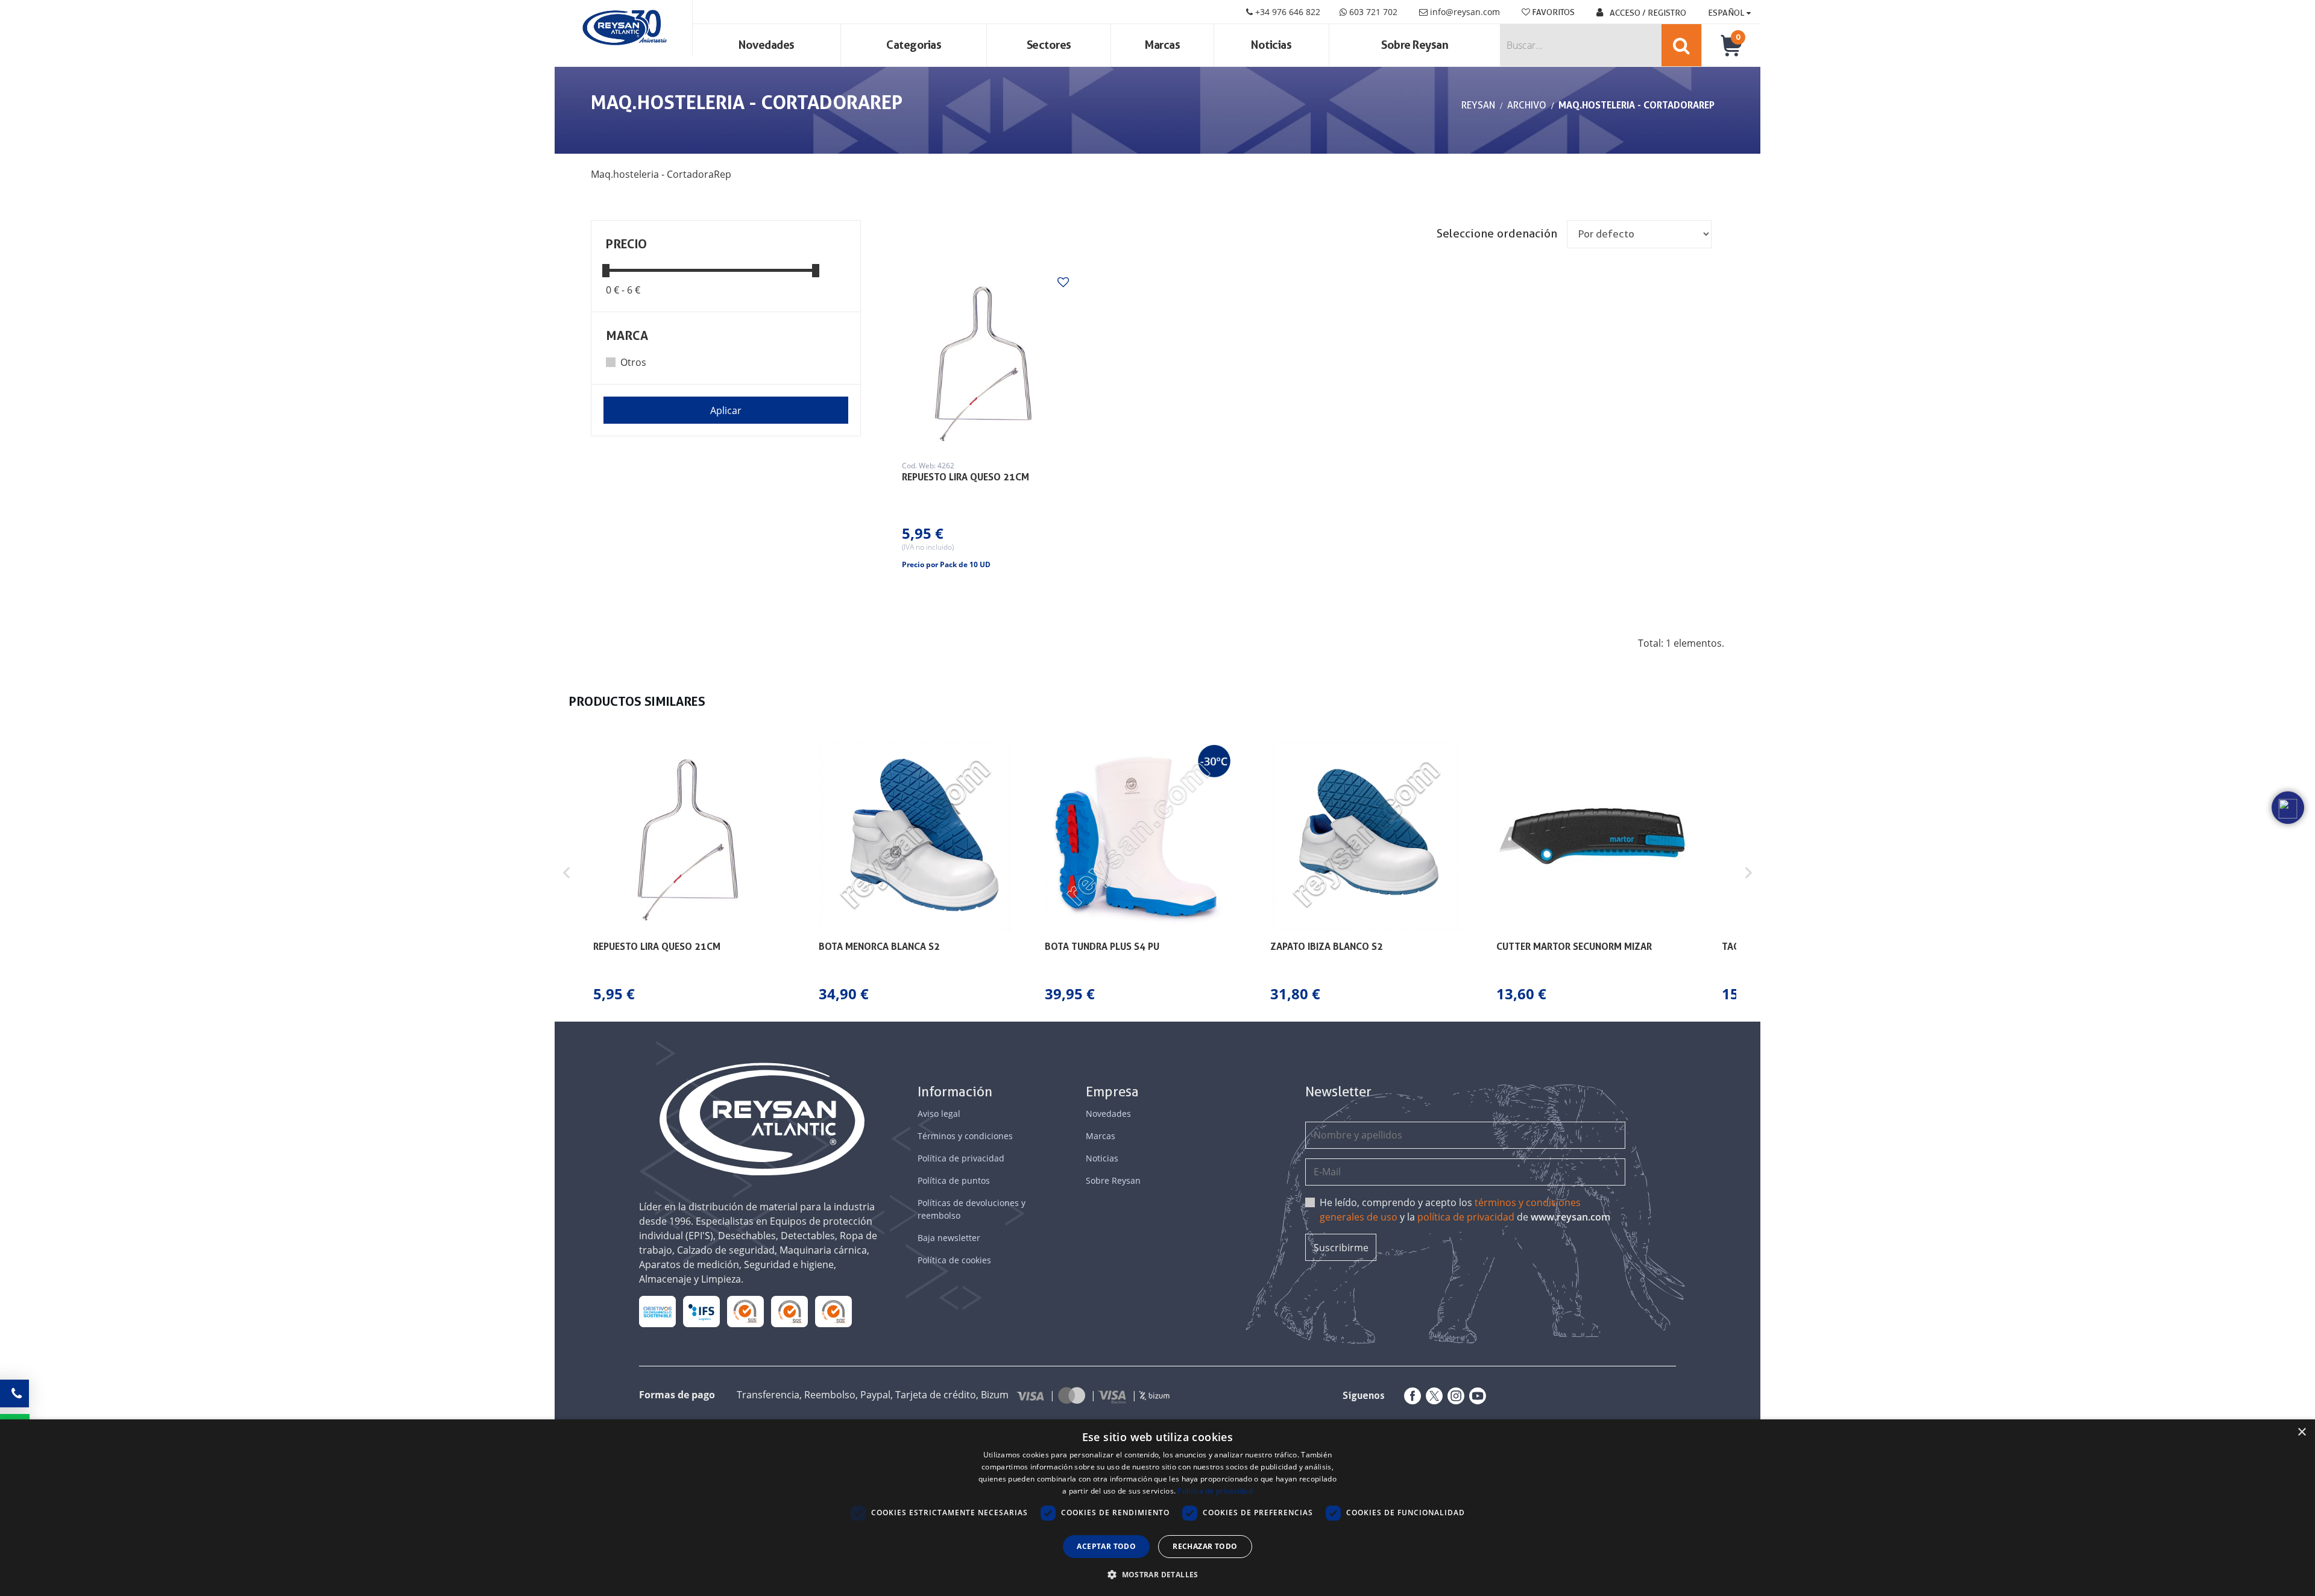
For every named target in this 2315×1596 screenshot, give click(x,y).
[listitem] (689, 872)
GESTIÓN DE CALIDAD (790, 1311)
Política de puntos (954, 1180)
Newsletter (1338, 1092)
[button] (567, 872)
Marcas (1162, 45)
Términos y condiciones (965, 1136)
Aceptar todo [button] (1106, 1546)
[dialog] (1157, 1508)
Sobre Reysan (1113, 1180)
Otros (633, 362)
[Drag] (606, 270)
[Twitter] (1432, 1396)
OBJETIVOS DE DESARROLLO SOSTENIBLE (658, 1311)
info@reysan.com (1465, 12)
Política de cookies (954, 1260)
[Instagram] (1454, 1396)
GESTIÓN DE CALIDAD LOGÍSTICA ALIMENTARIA (701, 1311)
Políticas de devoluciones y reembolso (972, 1209)
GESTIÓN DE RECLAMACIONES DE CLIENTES (745, 1311)
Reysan (1478, 105)
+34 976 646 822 (1287, 12)
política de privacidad (1466, 1217)
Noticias (1271, 45)
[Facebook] (1410, 1396)
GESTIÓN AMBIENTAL (834, 1311)
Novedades (767, 45)
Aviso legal (939, 1114)
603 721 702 (1372, 12)
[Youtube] (1475, 1396)
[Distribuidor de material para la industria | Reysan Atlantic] (624, 28)
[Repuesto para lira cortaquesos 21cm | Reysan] (984, 360)
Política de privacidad (961, 1158)
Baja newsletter (949, 1238)
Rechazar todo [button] (1205, 1546)
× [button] (2301, 1432)
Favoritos (1552, 12)
